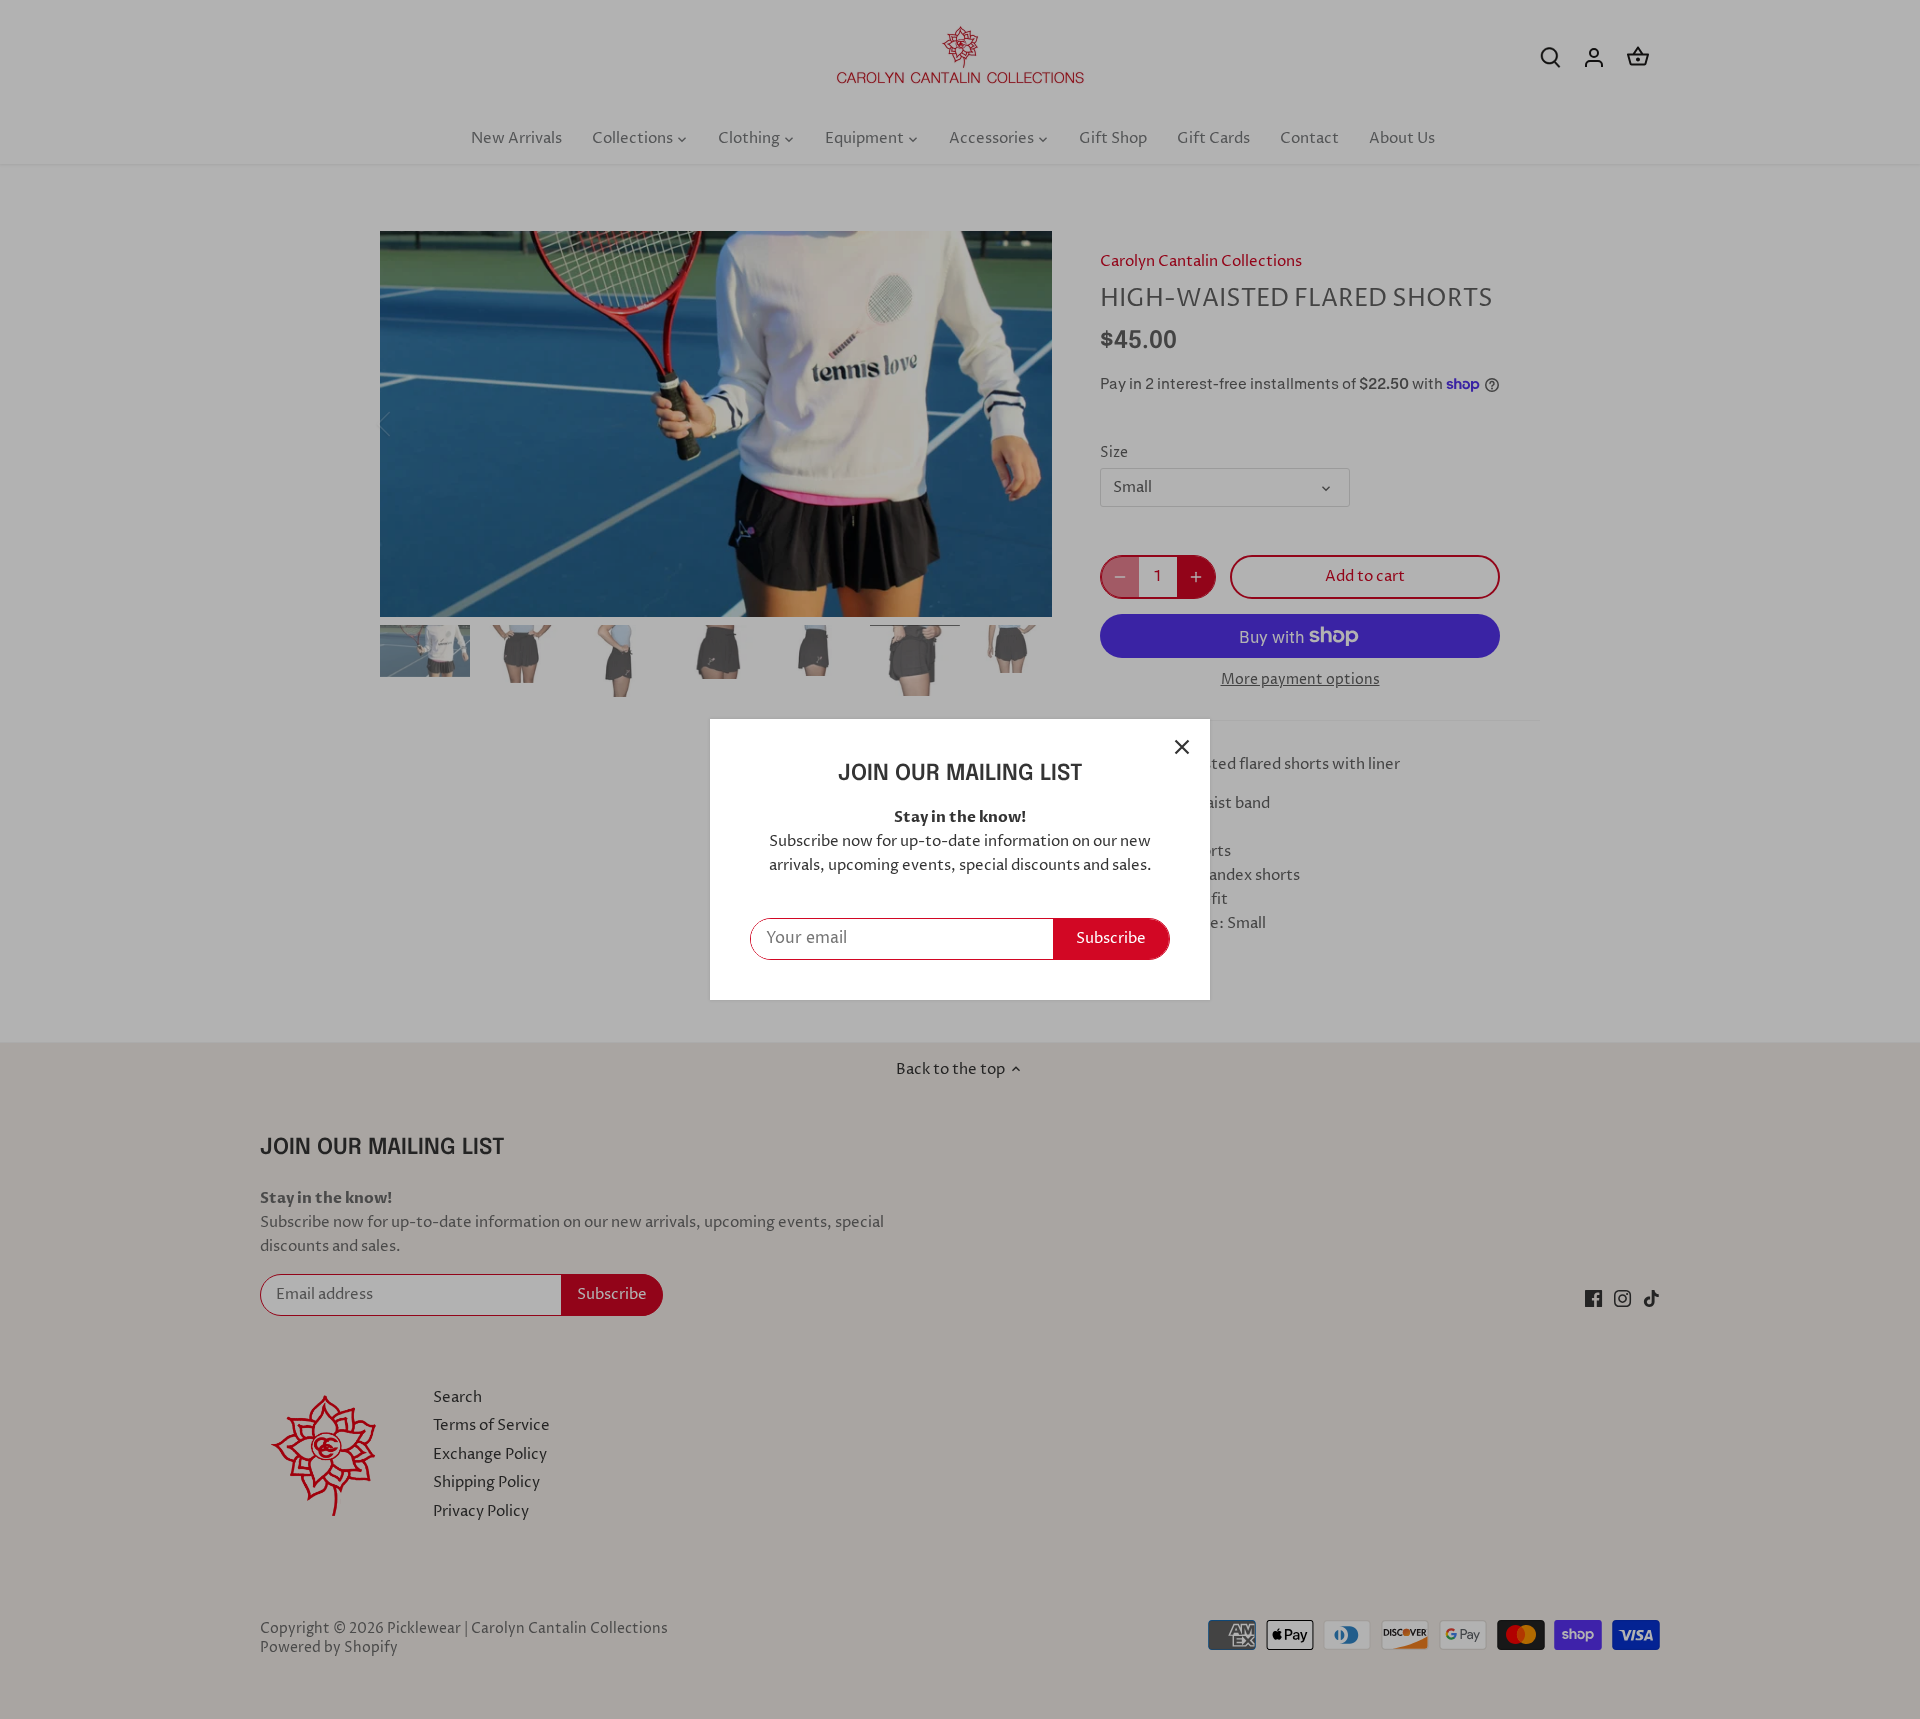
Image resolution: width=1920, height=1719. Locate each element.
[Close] (1182, 747)
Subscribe (1111, 938)
